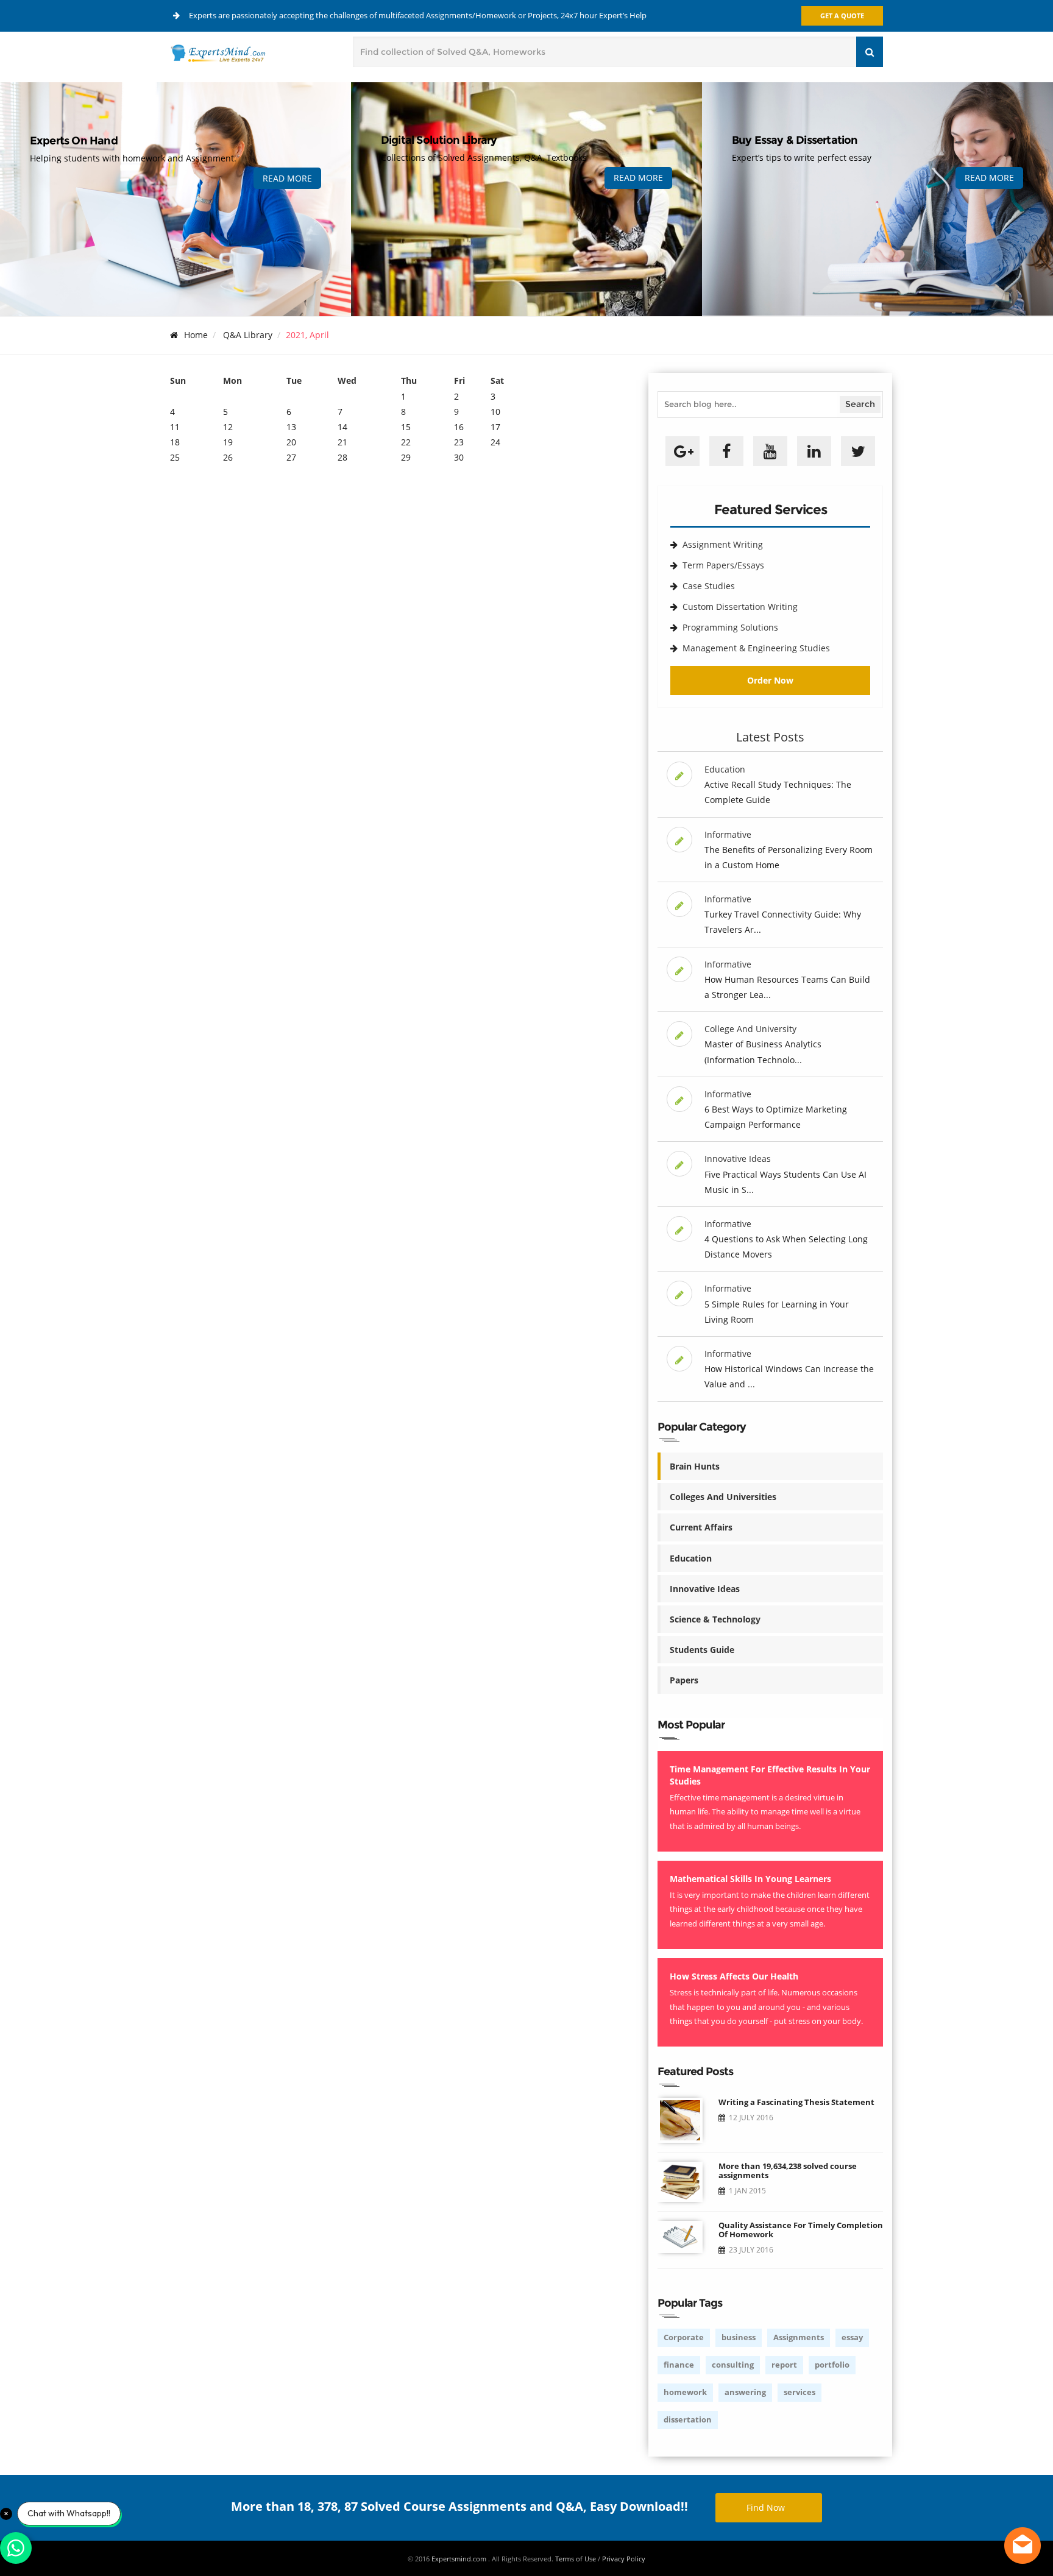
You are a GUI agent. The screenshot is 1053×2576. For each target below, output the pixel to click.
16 (459, 427)
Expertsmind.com (460, 2559)
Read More (287, 178)
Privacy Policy (624, 2559)
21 (342, 442)
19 (228, 442)
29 (406, 457)
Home (196, 335)
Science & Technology (715, 1619)
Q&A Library (248, 335)
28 (342, 457)
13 (291, 427)
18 (175, 442)
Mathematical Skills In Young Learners (750, 1879)
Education (691, 1558)
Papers (684, 1680)
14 (342, 427)
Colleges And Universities (723, 1497)
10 (495, 412)
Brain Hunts (695, 1466)
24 (495, 442)
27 (291, 457)
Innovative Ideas (705, 1589)
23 (459, 442)
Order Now (770, 680)
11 (175, 427)
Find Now (766, 2507)
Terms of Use (576, 2559)
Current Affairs (701, 1527)
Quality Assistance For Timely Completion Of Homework (801, 2230)
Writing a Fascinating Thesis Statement (796, 2102)
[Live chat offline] (1023, 2546)
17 (495, 427)
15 (406, 427)
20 (291, 442)
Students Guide (702, 1650)
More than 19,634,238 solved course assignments (788, 2171)
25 (175, 457)
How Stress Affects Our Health (734, 1976)
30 (459, 457)
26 (228, 457)
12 (228, 427)
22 (406, 442)
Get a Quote (842, 16)
